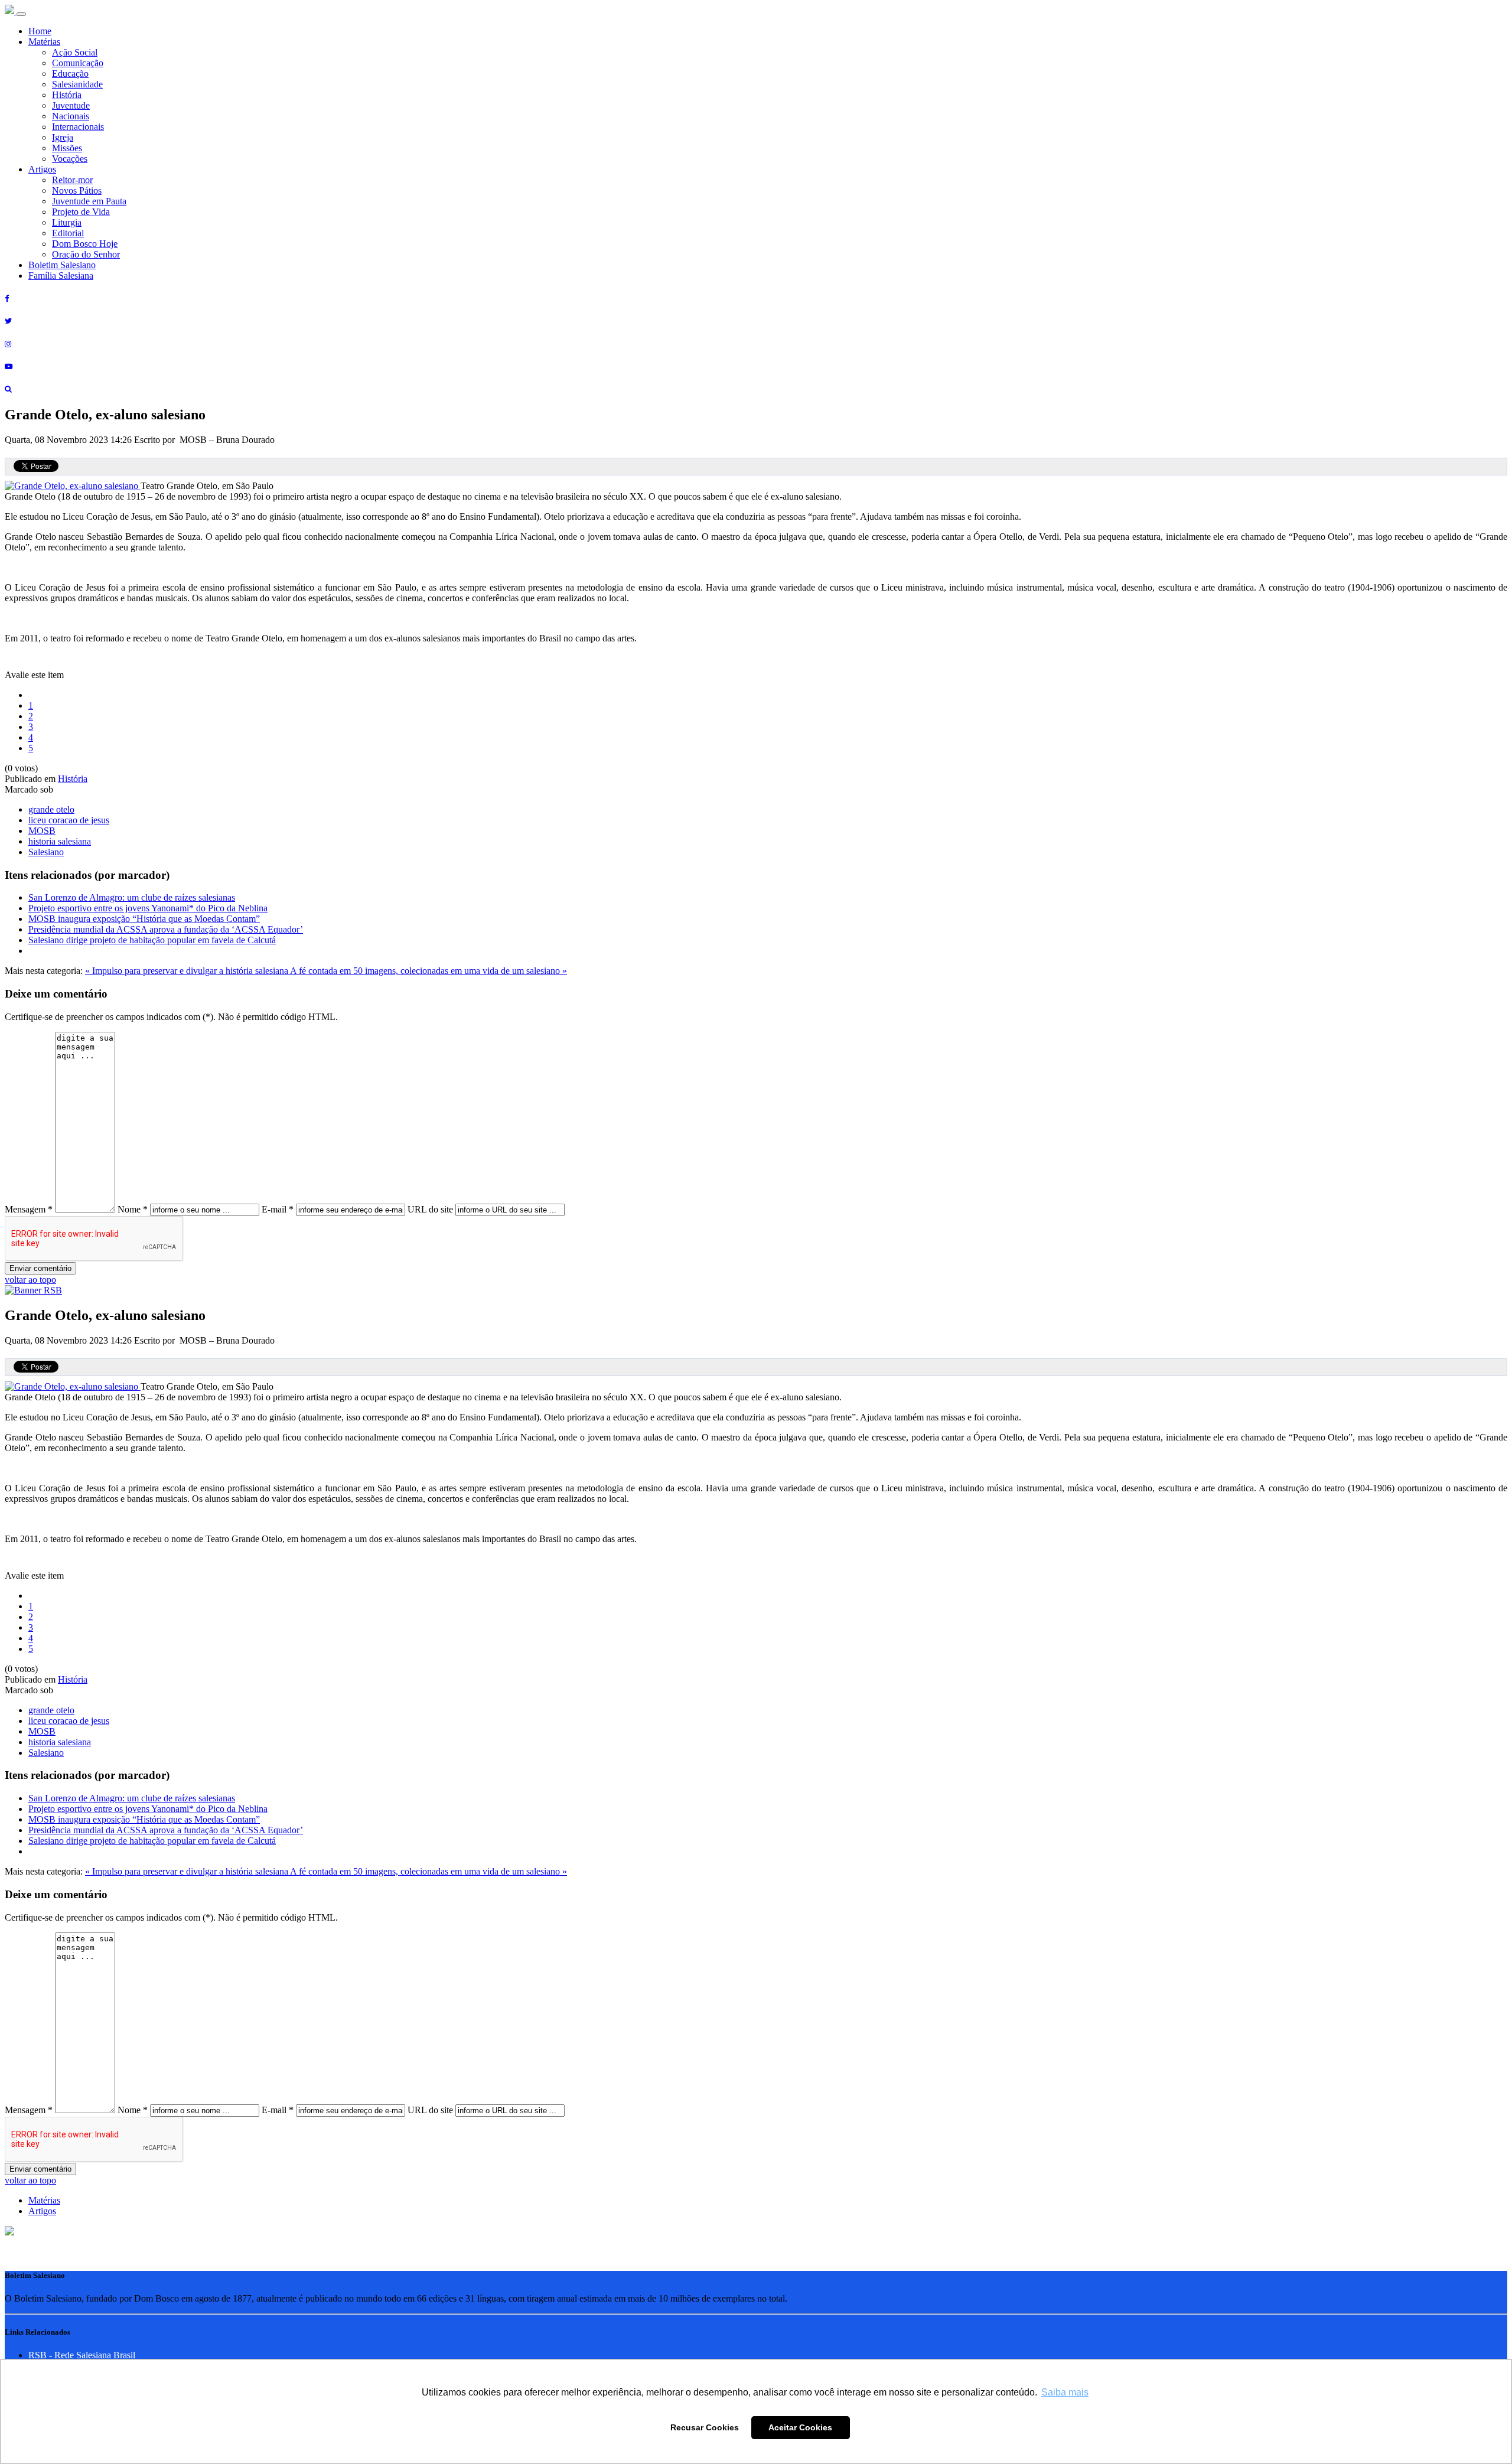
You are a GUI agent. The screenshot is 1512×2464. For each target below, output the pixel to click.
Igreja (63, 137)
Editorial (68, 233)
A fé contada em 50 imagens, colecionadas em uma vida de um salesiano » (428, 971)
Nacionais (71, 116)
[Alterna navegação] (21, 14)
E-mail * (278, 1209)
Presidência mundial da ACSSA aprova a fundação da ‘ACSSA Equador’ (166, 929)
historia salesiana (60, 841)
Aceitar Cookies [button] (800, 2427)
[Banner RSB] (33, 1290)
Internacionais (78, 127)
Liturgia (67, 222)
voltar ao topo (30, 1280)
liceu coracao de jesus (69, 820)
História (67, 95)
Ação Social (75, 52)
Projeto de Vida (81, 212)
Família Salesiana (61, 276)
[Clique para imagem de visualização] (73, 486)
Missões (67, 148)
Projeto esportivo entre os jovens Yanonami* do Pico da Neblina (148, 908)
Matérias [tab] (44, 2200)
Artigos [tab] (42, 2211)
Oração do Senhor (86, 254)
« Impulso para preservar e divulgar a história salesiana (188, 971)
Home (40, 31)
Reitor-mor (72, 180)
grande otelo (51, 809)
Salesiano (46, 852)
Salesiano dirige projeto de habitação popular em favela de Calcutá (152, 940)
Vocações (70, 159)
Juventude (71, 105)
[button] (9, 2232)
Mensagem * (29, 1209)
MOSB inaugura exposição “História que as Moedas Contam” (144, 919)
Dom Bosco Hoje (85, 244)
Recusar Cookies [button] (705, 2427)
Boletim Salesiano (62, 265)
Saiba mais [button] (1065, 2392)
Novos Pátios (77, 190)
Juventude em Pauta (89, 201)
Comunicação (78, 63)
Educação (70, 74)
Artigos (42, 169)
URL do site (430, 1209)
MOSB (42, 831)
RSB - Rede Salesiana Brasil (82, 2355)
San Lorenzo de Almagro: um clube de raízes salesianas (132, 897)
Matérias (44, 42)
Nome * (133, 1209)
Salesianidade (77, 84)
